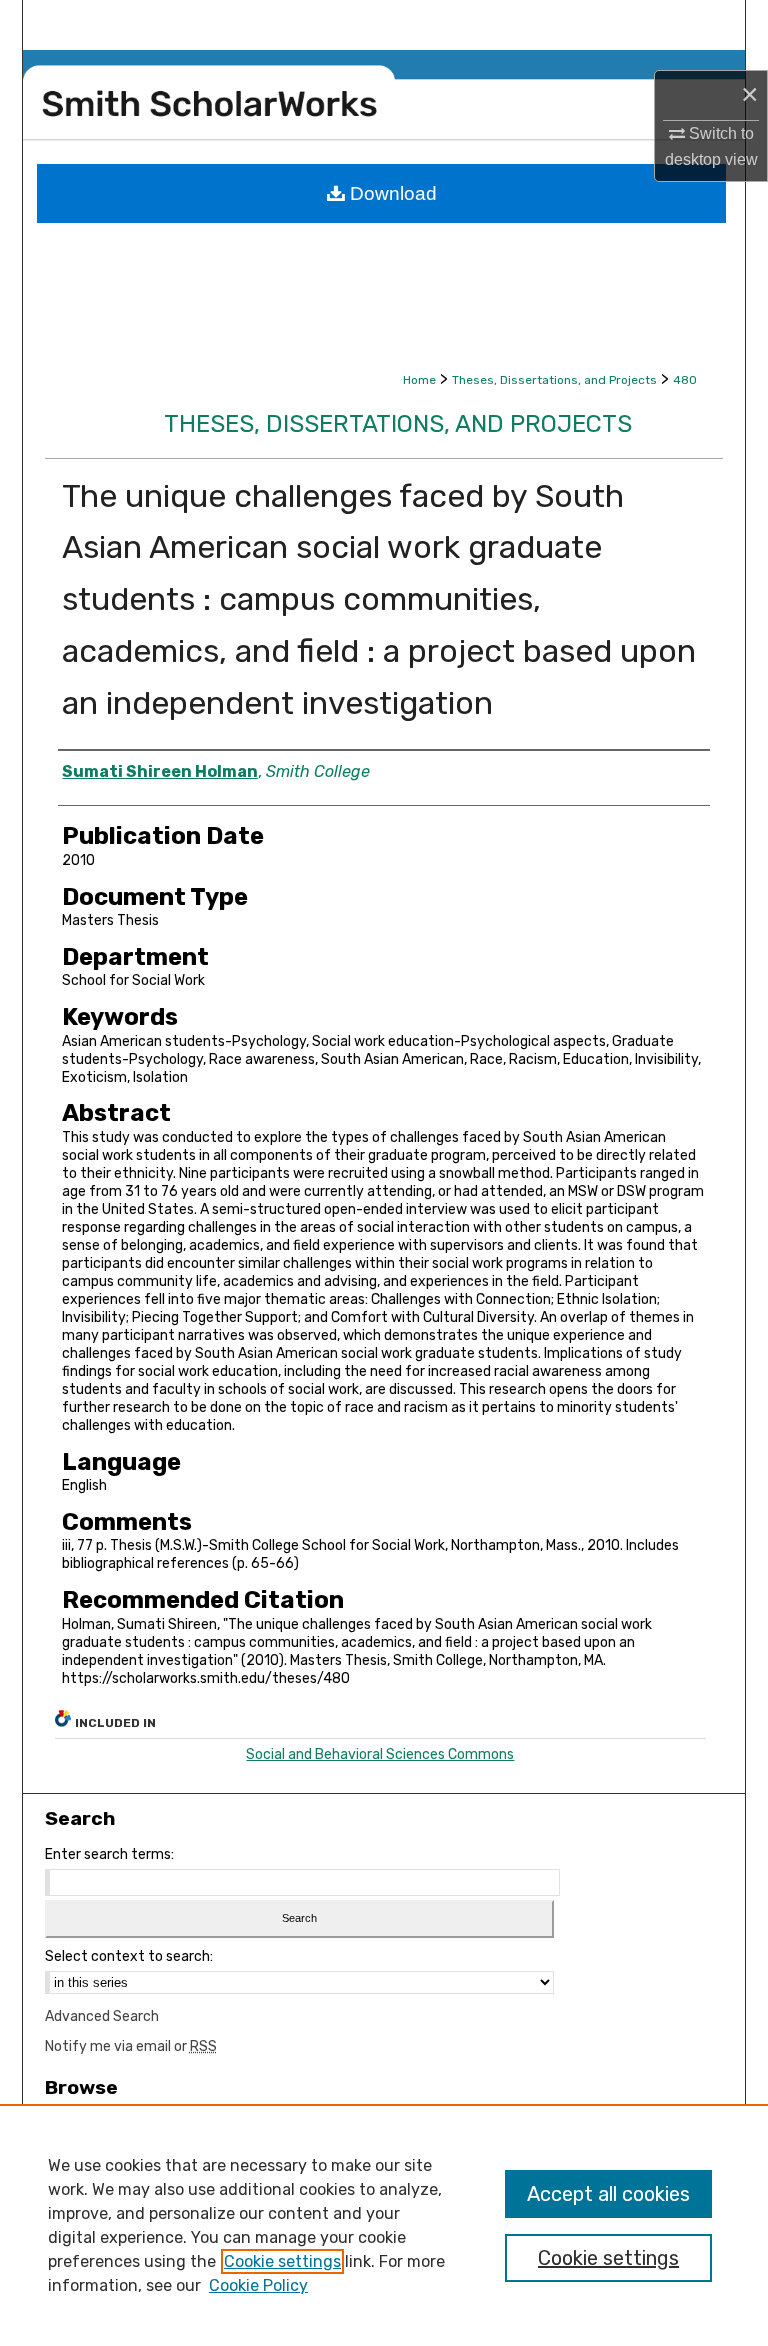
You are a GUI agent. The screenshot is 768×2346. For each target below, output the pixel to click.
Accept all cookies (608, 2194)
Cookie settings (282, 2261)
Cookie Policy (258, 2285)
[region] (384, 2225)
